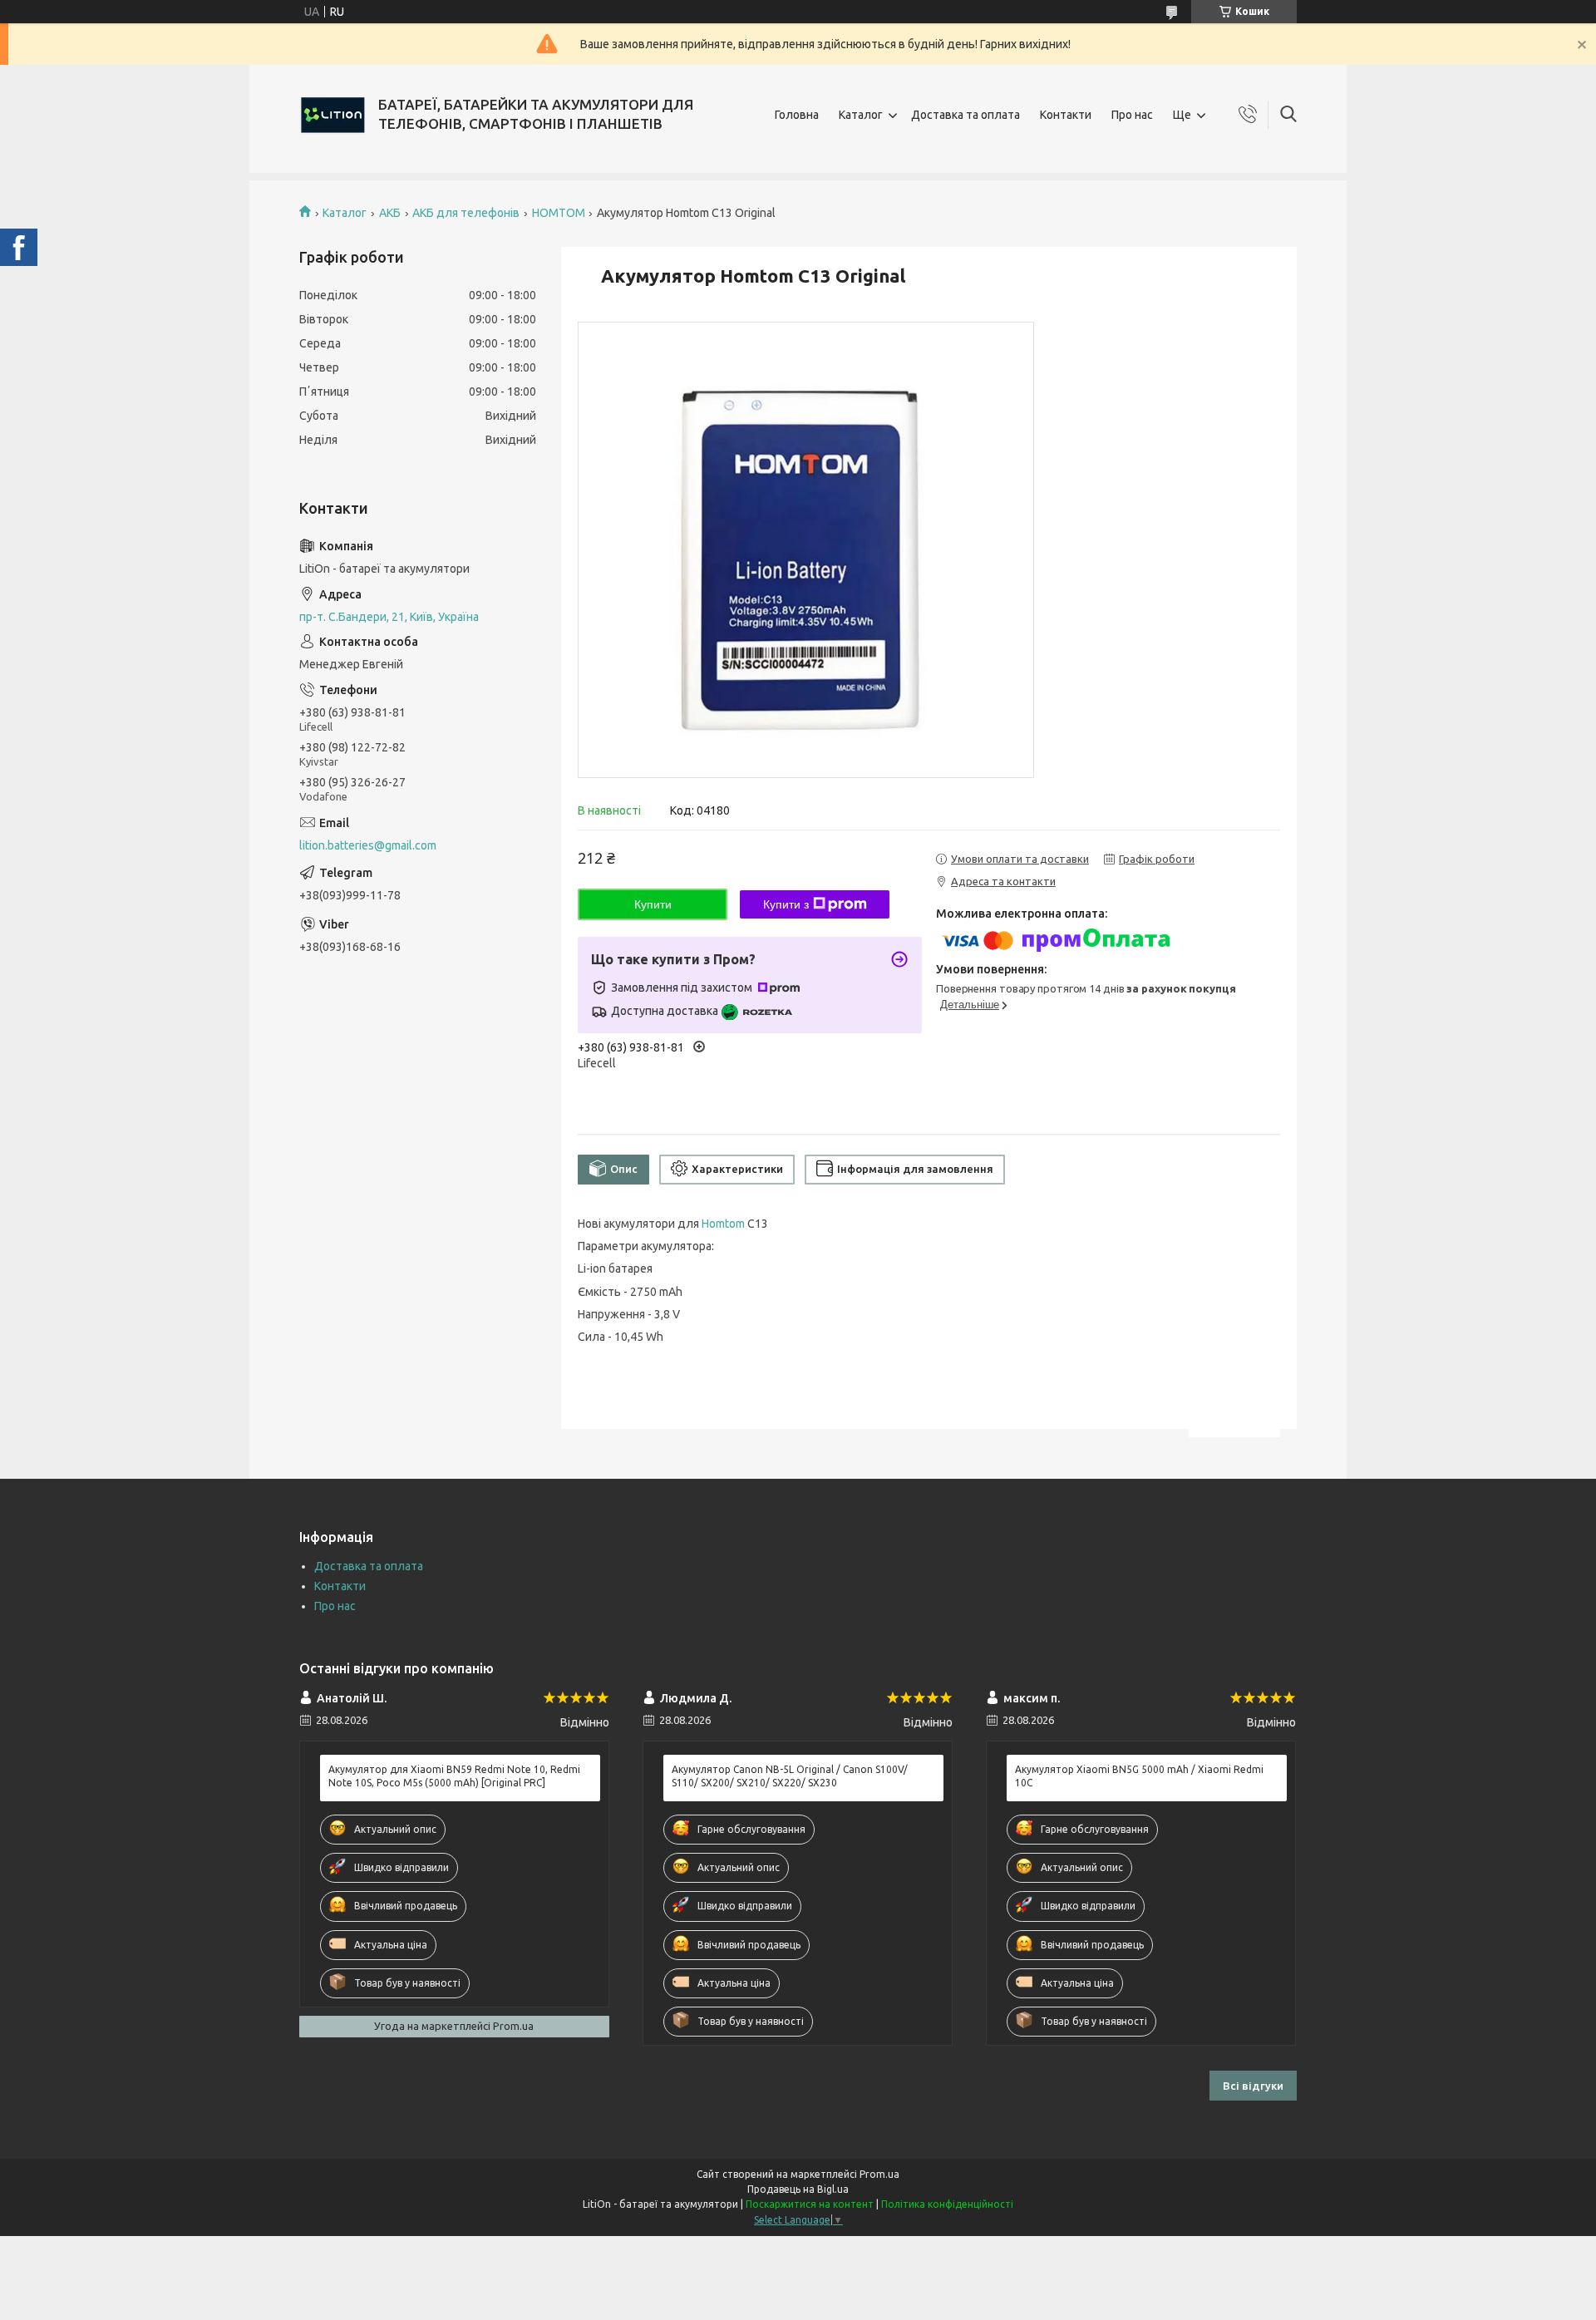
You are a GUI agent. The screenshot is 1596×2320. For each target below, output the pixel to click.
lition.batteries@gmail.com (368, 845)
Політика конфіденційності (947, 2204)
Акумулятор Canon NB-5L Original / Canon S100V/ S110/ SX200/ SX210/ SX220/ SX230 (790, 1776)
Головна (797, 115)
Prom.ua (879, 2174)
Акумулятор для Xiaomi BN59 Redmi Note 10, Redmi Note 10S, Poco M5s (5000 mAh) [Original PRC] (454, 1776)
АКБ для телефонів (466, 213)
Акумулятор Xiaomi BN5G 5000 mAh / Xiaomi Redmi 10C (1139, 1776)
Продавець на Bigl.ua (798, 2189)
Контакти (1066, 115)
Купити (653, 904)
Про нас (1132, 115)
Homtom (723, 1224)
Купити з (786, 904)
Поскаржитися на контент (810, 2204)
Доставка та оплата (965, 115)
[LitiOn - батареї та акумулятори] (332, 115)
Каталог (861, 115)
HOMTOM (559, 213)
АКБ (390, 213)
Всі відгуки (1253, 2086)
